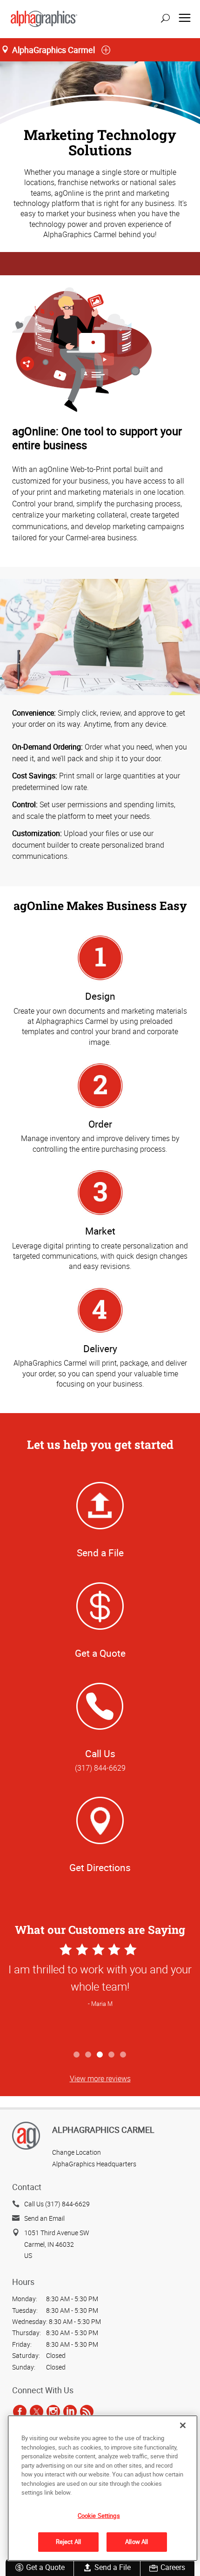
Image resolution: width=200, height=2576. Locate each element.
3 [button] (100, 2055)
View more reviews (100, 2078)
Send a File (113, 2567)
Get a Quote (45, 2567)
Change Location (77, 2152)
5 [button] (123, 2055)
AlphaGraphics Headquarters (94, 2164)
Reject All (68, 2542)
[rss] (87, 2411)
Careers (173, 2567)
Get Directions (100, 1867)
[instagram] (53, 2411)
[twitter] (37, 2411)
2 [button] (89, 2055)
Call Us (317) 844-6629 (57, 2204)
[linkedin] (70, 2411)
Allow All (137, 2542)
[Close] (183, 2425)
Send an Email (44, 2218)
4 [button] (112, 2055)
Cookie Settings (99, 2516)
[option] (100, 1994)
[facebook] (20, 2411)
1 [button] (77, 2055)
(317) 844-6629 (100, 1768)
